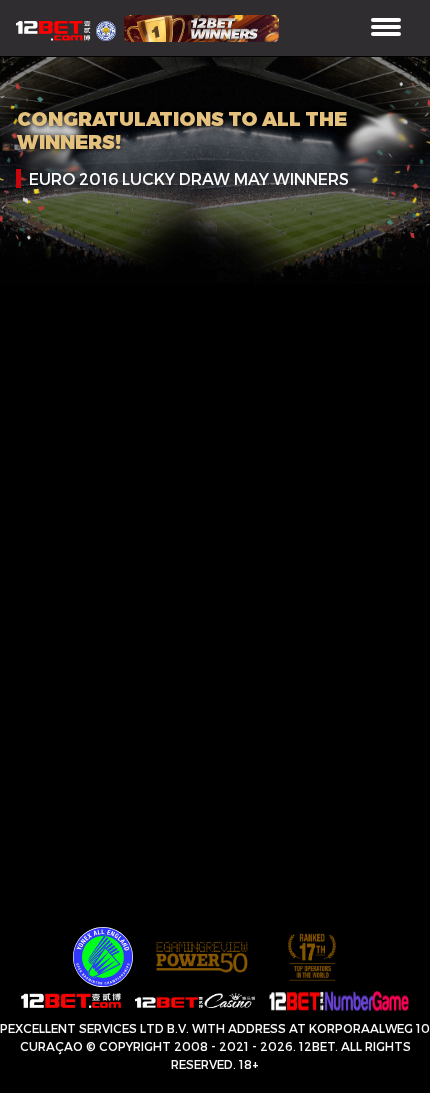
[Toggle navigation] (386, 28)
